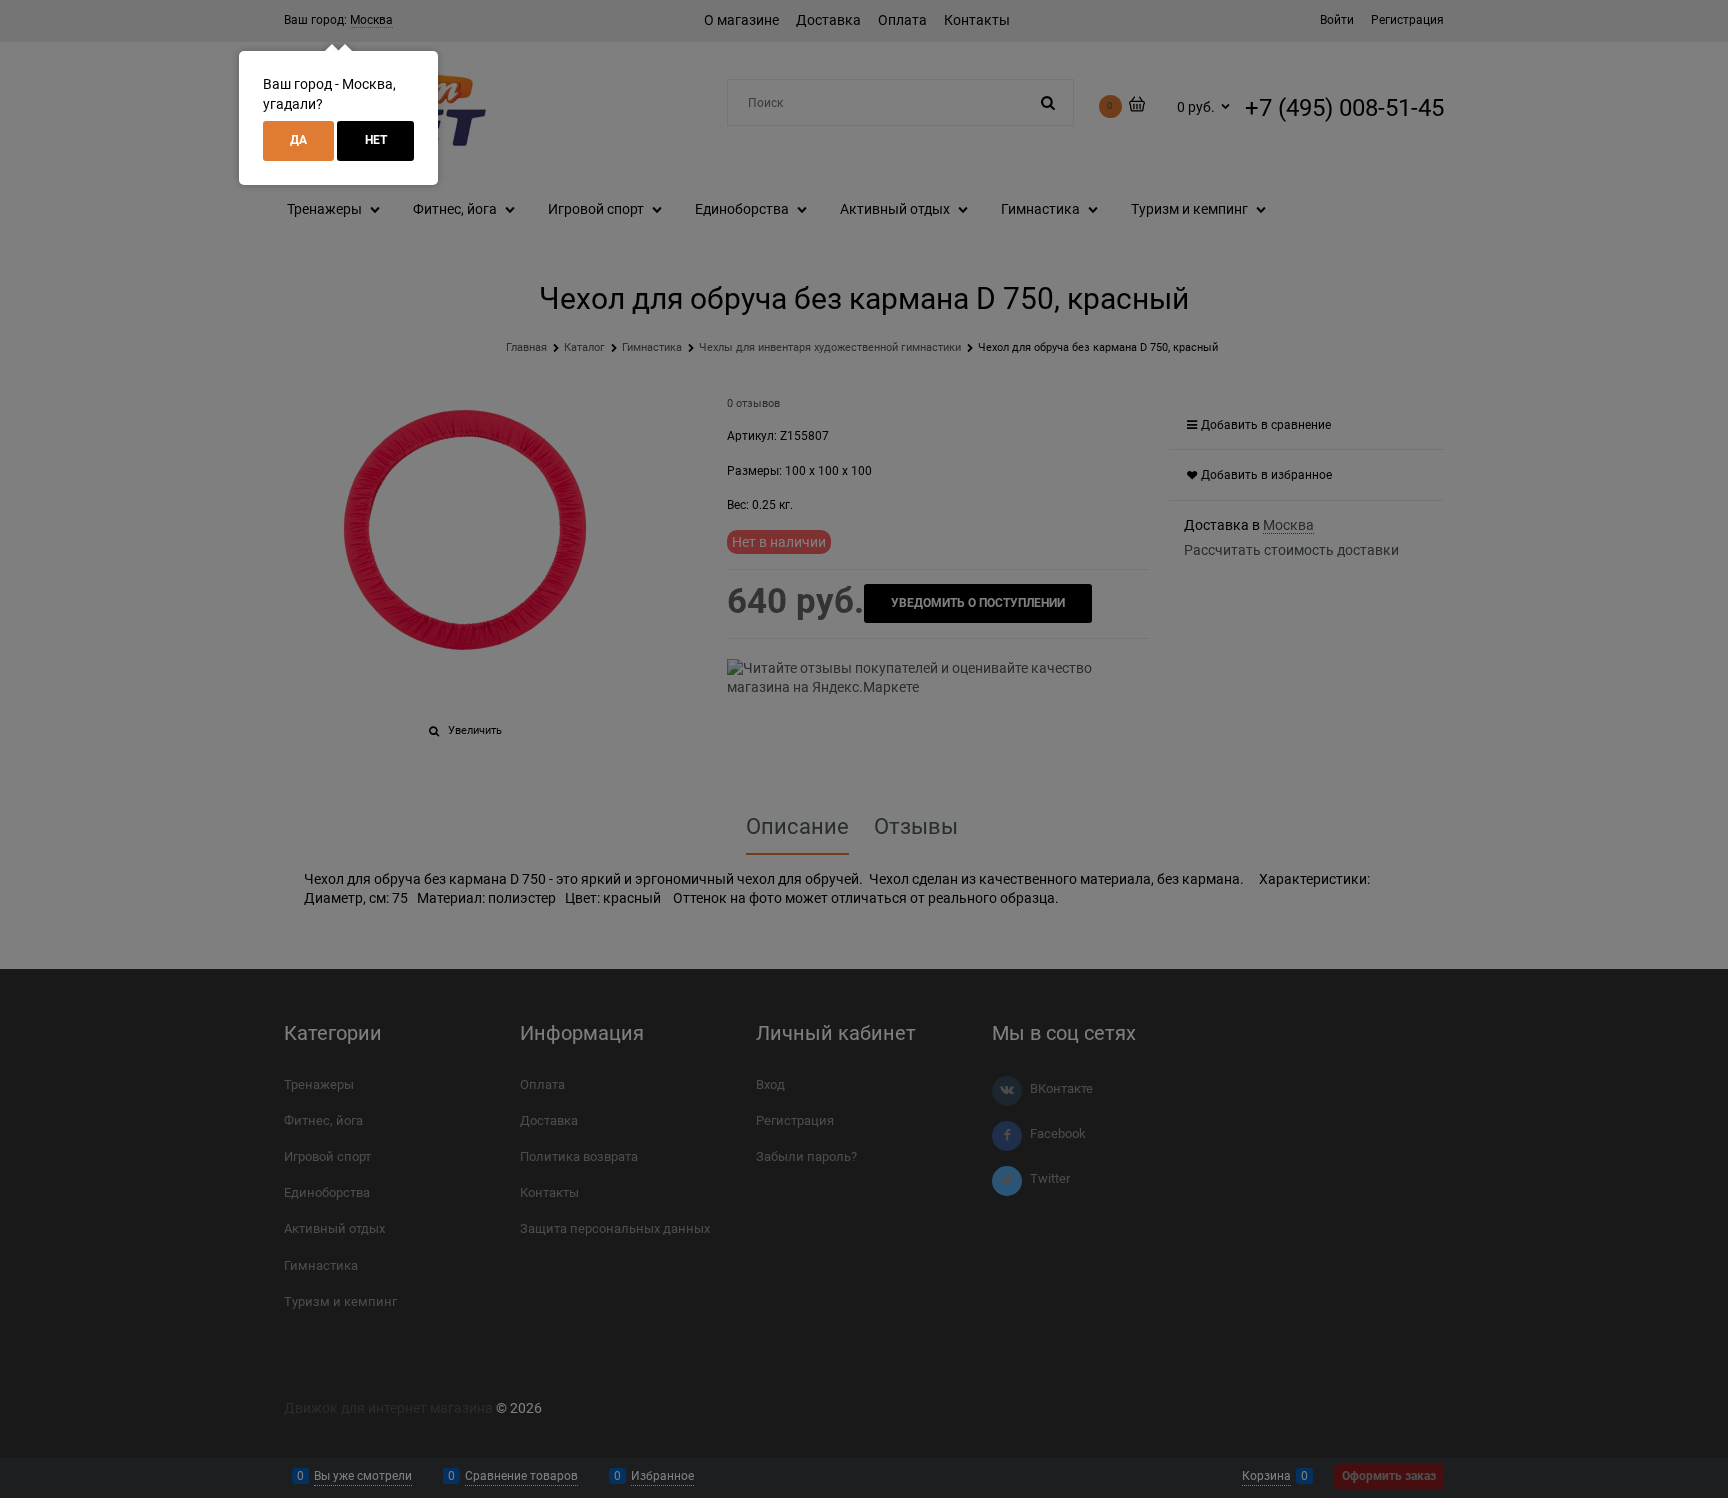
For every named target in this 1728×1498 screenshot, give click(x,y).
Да (298, 140)
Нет (376, 140)
